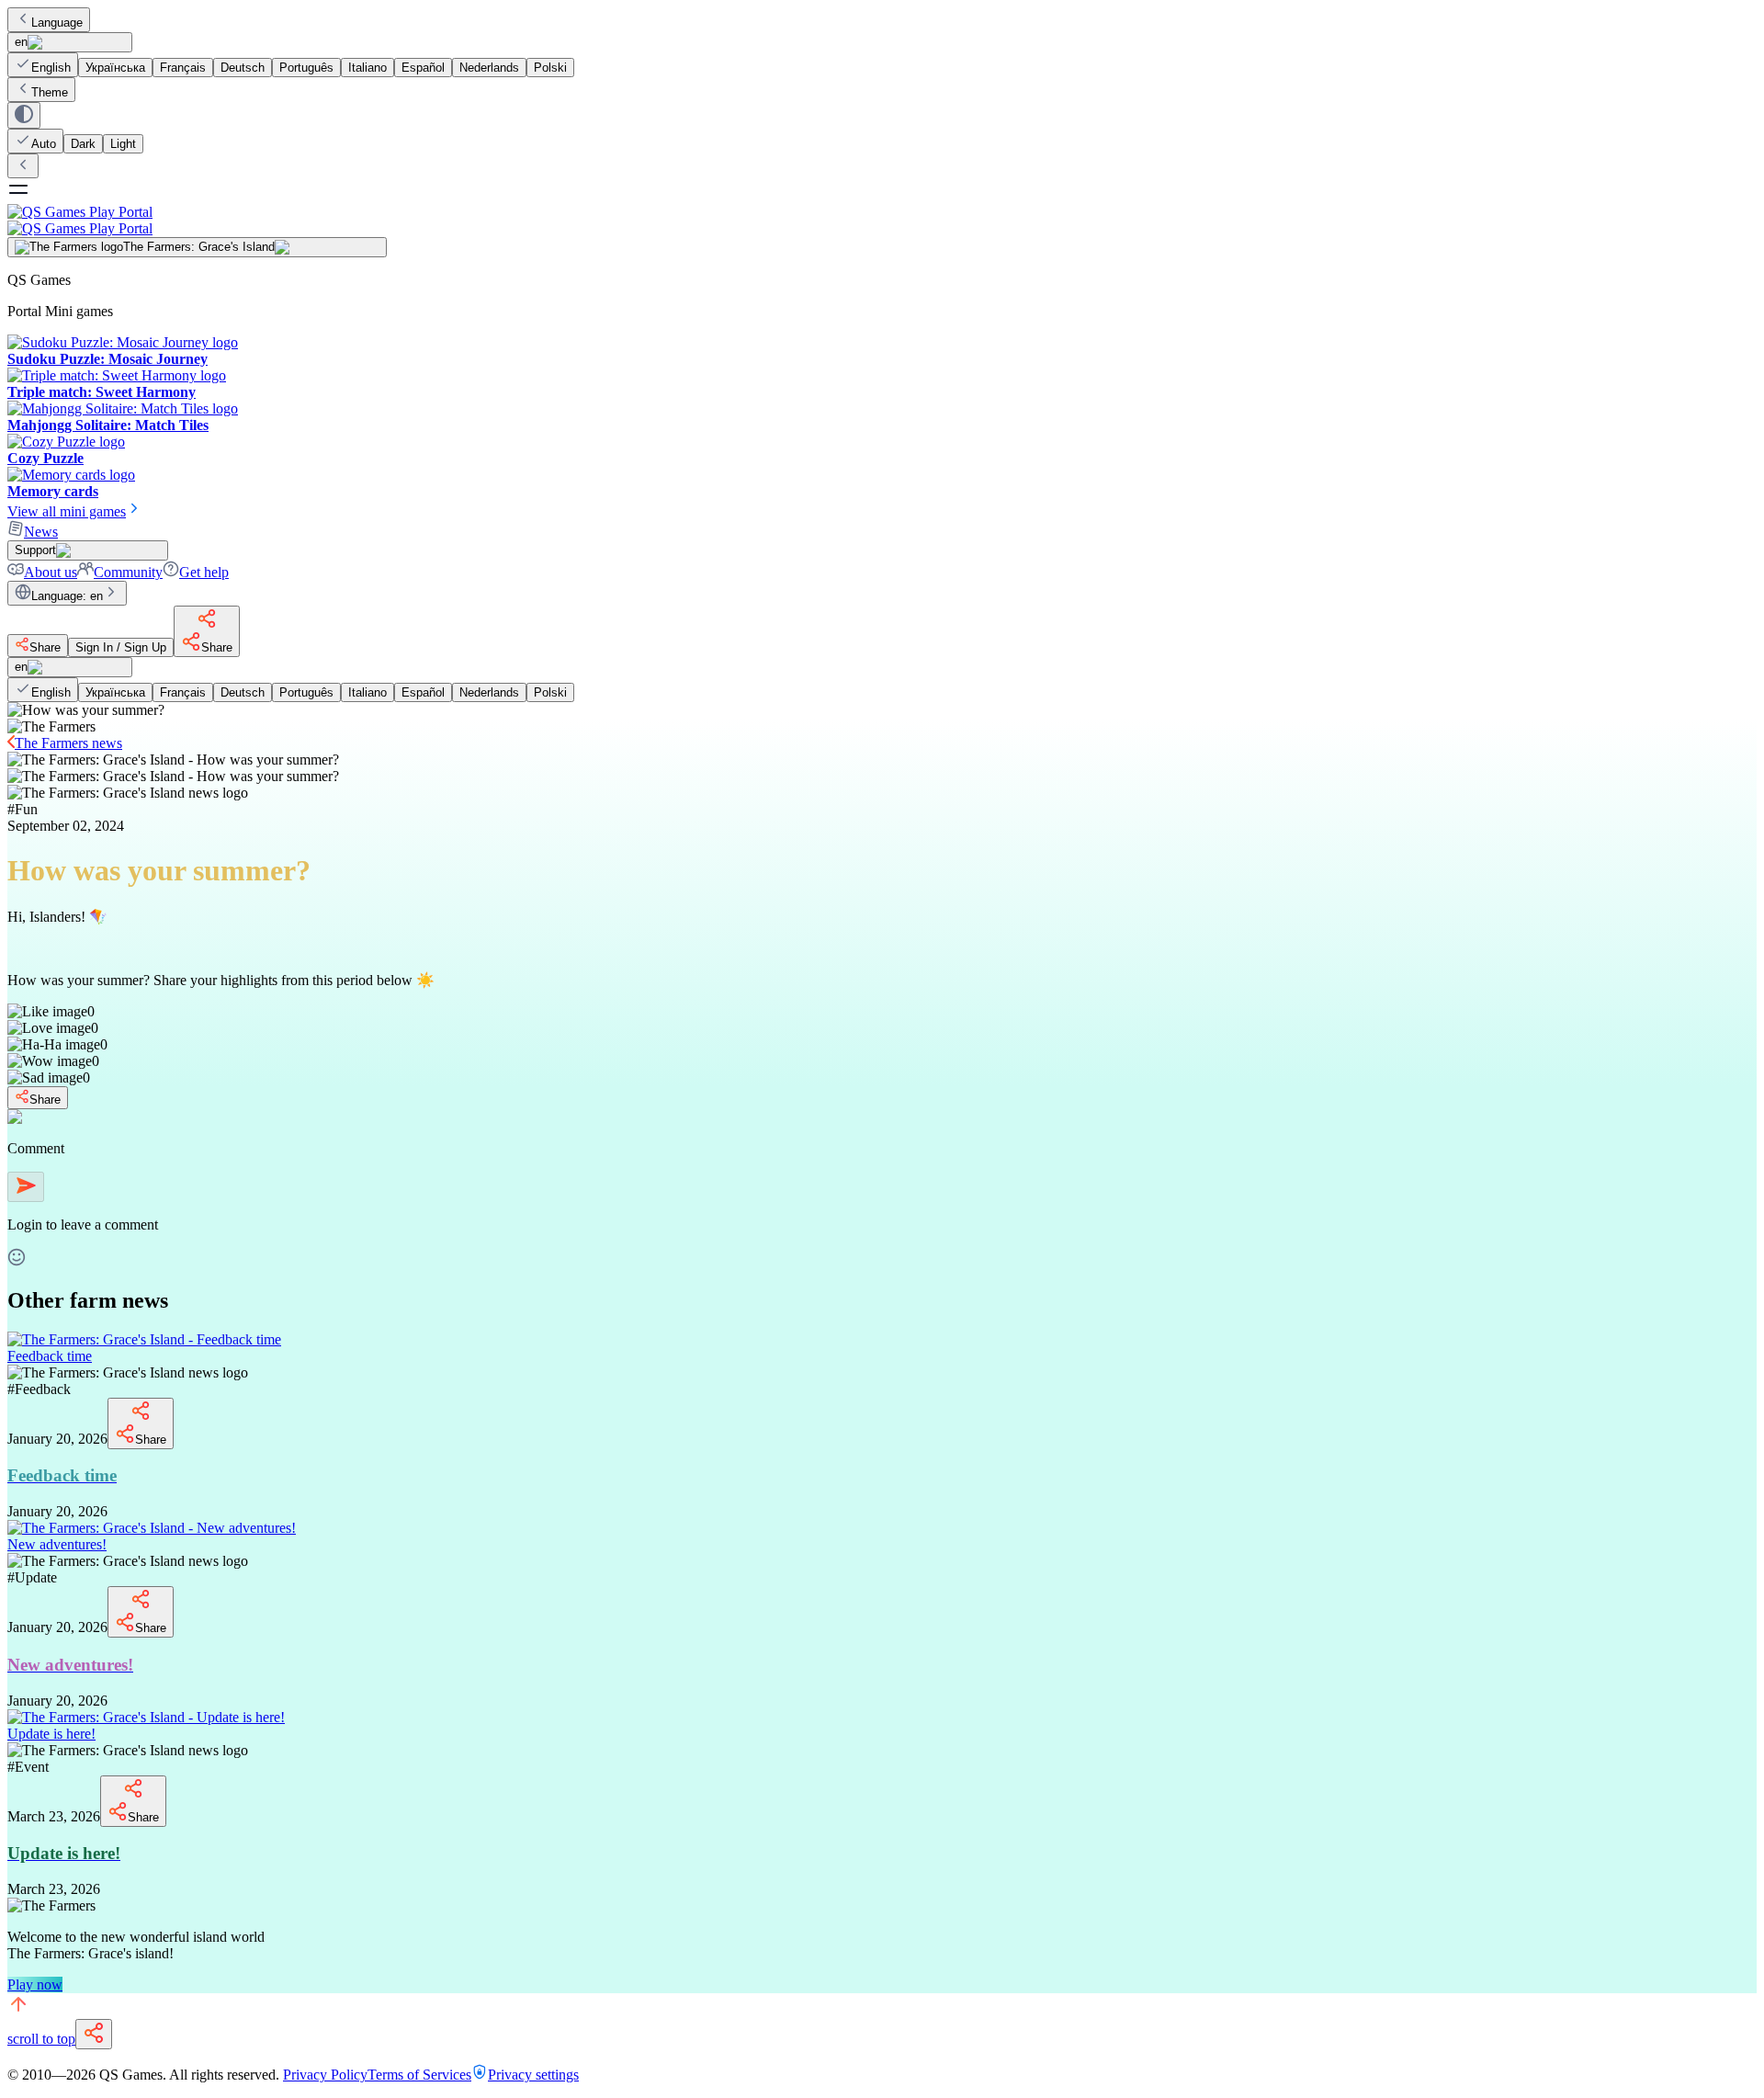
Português (306, 68)
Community (128, 572)
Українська (115, 68)
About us (51, 572)
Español (423, 68)
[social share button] (94, 2034)
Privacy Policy (325, 2075)
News (41, 532)
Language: (67, 596)
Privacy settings (533, 2075)
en (21, 42)
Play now (35, 1985)
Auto (44, 144)
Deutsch (243, 68)
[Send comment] (26, 1187)
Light (123, 144)
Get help (204, 572)
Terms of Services (419, 2075)
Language (57, 23)
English (51, 68)
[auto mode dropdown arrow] (24, 115)
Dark (83, 144)
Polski (550, 68)
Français (183, 68)
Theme (50, 92)
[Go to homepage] (882, 220)
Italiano (367, 68)
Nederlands (489, 68)
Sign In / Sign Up (121, 647)
